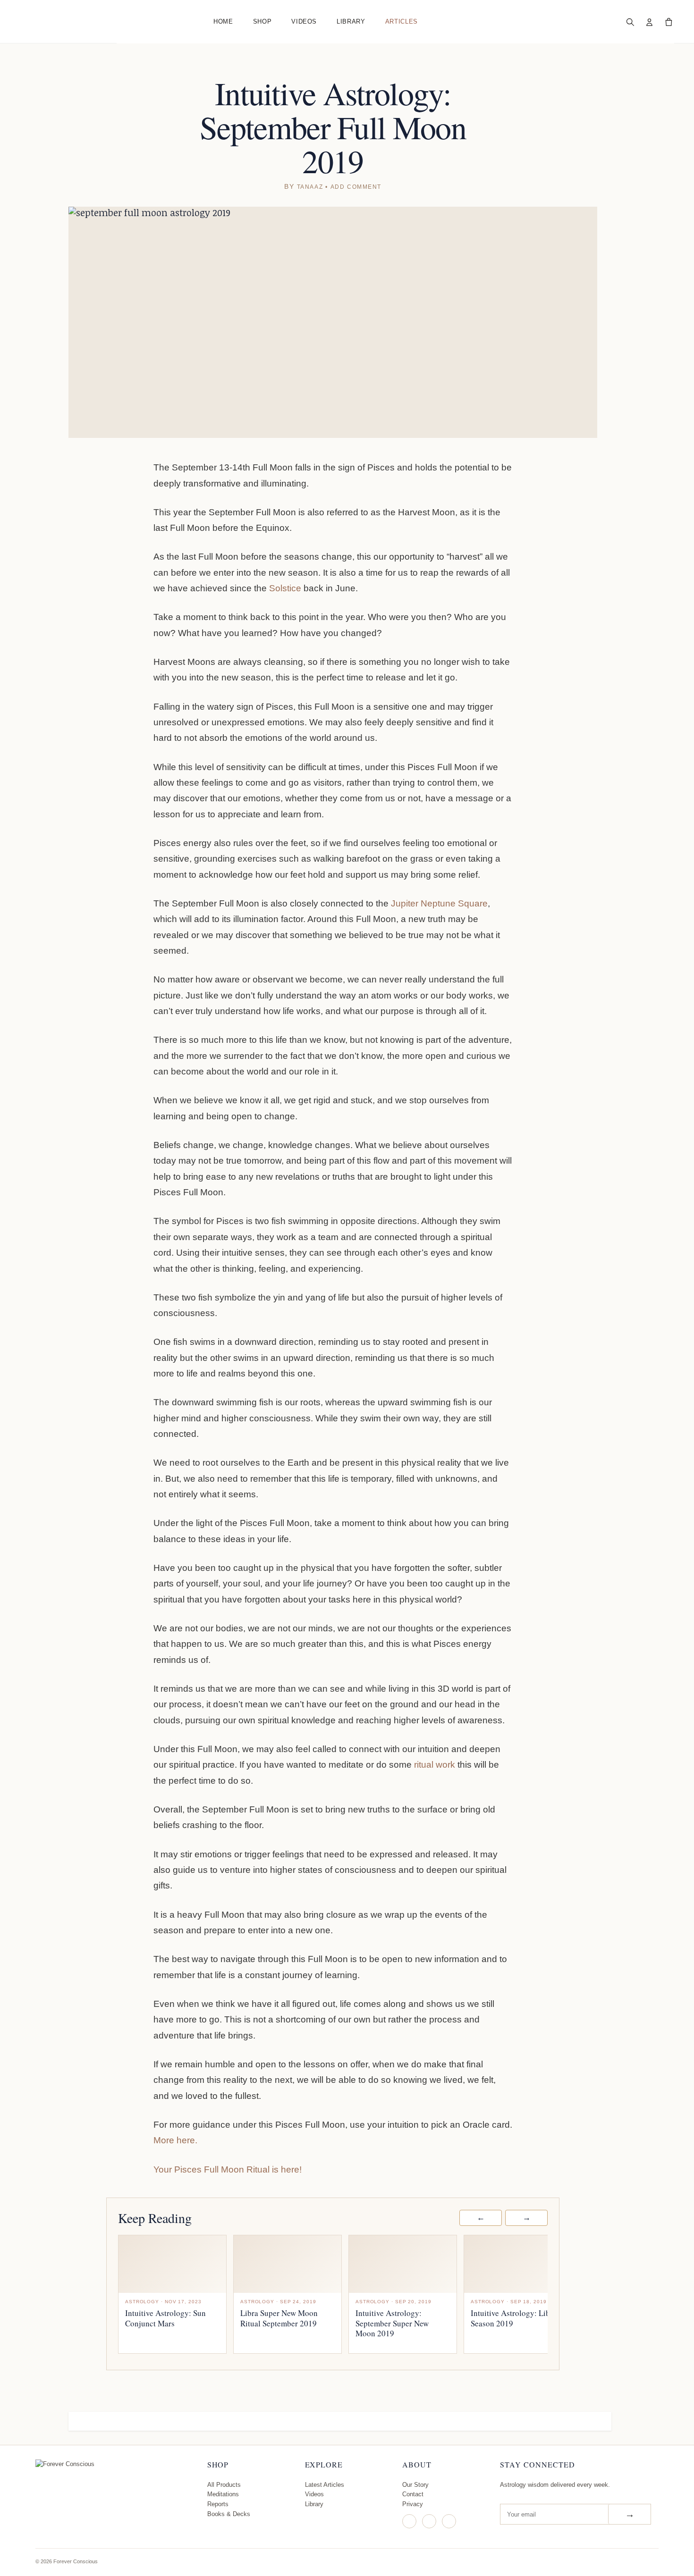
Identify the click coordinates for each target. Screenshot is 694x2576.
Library (351, 21)
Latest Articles (325, 2485)
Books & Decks (229, 2514)
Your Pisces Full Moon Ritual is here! (228, 2169)
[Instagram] (409, 2521)
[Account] (649, 22)
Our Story (415, 2485)
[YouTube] (449, 2521)
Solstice (285, 588)
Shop (262, 21)
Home (223, 21)
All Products (224, 2485)
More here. (175, 2140)
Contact (413, 2494)
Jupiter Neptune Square (439, 903)
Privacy (413, 2504)
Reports (218, 2504)
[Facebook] (429, 2521)
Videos (304, 21)
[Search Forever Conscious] (630, 22)
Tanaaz (310, 187)
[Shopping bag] (669, 22)
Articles (402, 21)
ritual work (435, 1765)
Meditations (223, 2494)
